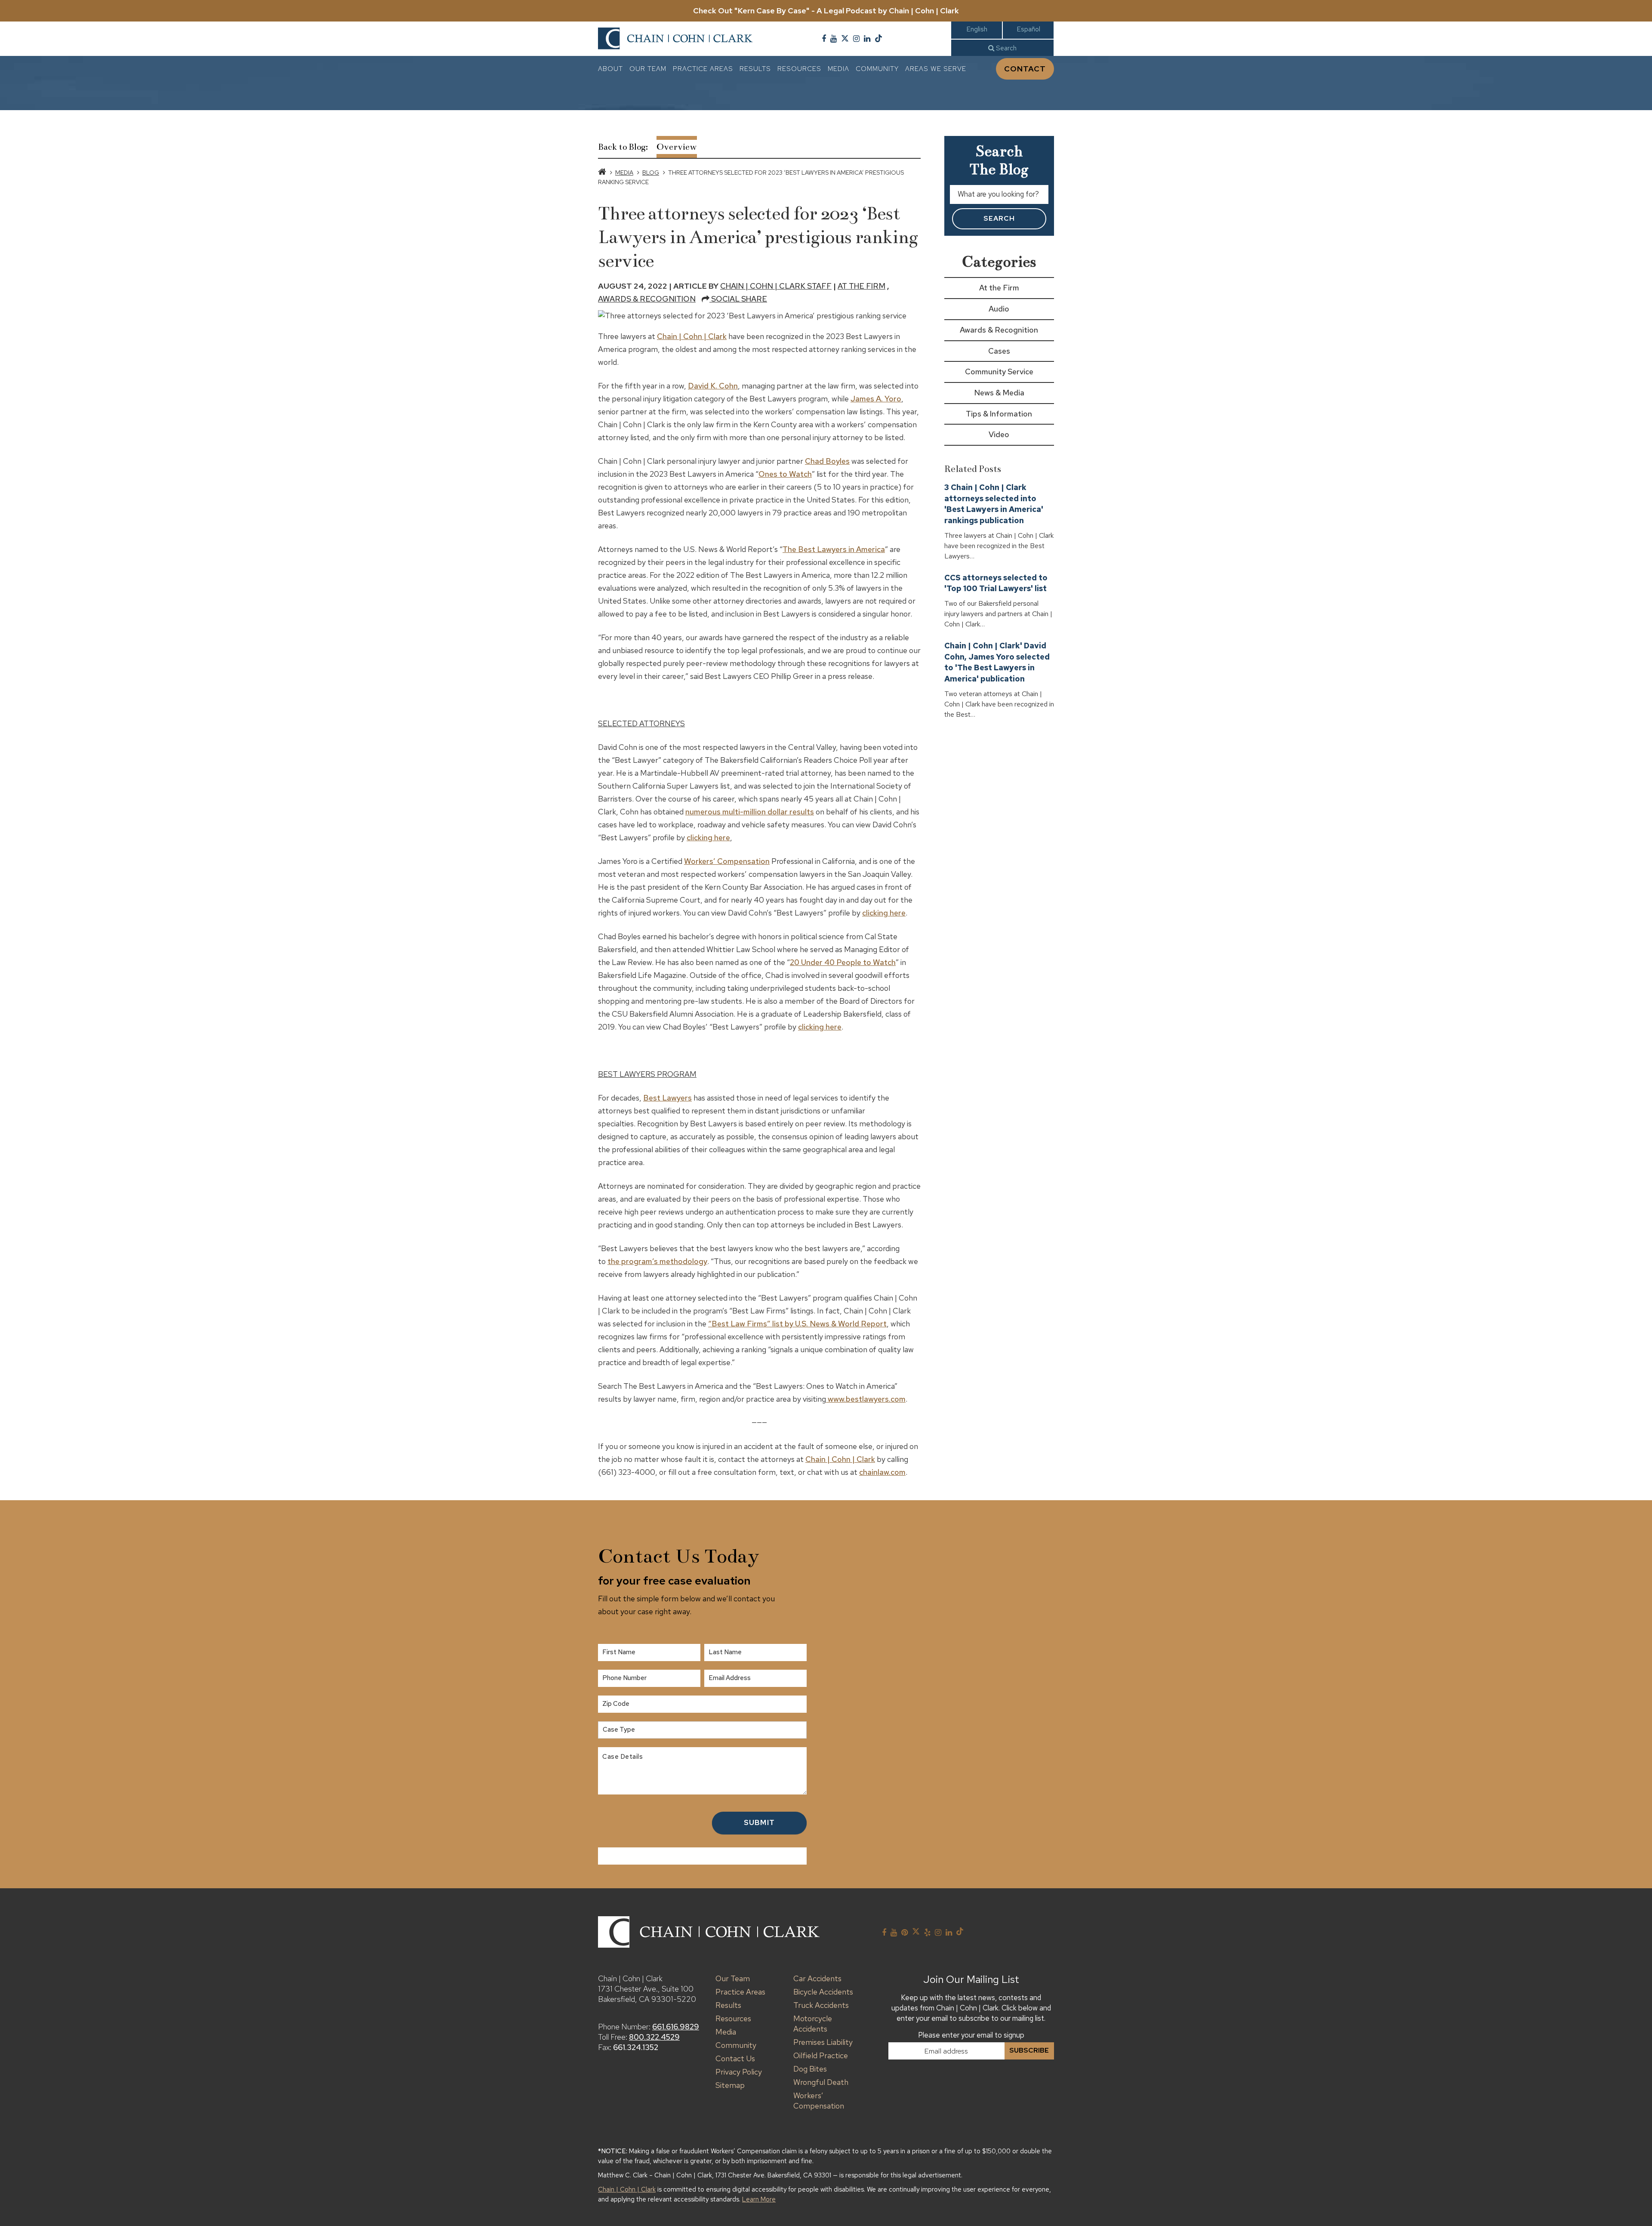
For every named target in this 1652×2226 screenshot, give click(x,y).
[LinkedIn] (867, 39)
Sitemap (730, 2085)
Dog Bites (810, 2069)
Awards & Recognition (647, 299)
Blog (651, 173)
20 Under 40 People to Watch (843, 962)
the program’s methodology (657, 1261)
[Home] (602, 173)
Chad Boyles (827, 461)
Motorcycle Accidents (813, 2024)
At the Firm (861, 286)
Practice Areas (703, 69)
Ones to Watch (785, 474)
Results (755, 69)
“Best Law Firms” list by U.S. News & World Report (797, 1324)
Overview (677, 147)
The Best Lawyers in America (834, 549)
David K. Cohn (713, 386)
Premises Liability (823, 2042)
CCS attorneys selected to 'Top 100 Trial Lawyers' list (996, 583)
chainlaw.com (882, 1472)
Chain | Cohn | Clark (692, 336)
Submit (759, 1822)
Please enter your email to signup (971, 2035)
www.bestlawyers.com (866, 1399)
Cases (999, 351)
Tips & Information (999, 414)
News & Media (999, 393)
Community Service (999, 372)
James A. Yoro (876, 399)
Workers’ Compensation (727, 861)
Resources (799, 69)
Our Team (648, 69)
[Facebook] (824, 39)
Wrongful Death (821, 2082)
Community (877, 69)
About (610, 69)
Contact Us (735, 2058)
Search (1005, 48)
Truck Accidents (821, 2005)
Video (999, 434)
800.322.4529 (654, 2037)
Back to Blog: (623, 147)
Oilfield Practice (821, 2055)
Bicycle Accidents (823, 1992)
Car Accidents (817, 1978)
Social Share (738, 299)
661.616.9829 (676, 2027)
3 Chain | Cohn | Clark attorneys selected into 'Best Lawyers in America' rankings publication (994, 504)
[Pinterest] (905, 1933)
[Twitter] (845, 39)
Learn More (759, 2199)
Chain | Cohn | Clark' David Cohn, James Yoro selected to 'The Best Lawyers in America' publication (997, 662)
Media (838, 69)
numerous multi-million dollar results (750, 812)
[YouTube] (834, 39)
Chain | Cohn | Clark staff (776, 286)
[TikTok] (878, 39)
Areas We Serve (936, 69)
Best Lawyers (667, 1098)
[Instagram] (856, 39)
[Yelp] (927, 1933)
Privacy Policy (739, 2072)
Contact (1025, 69)
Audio (999, 309)
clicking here (708, 837)
